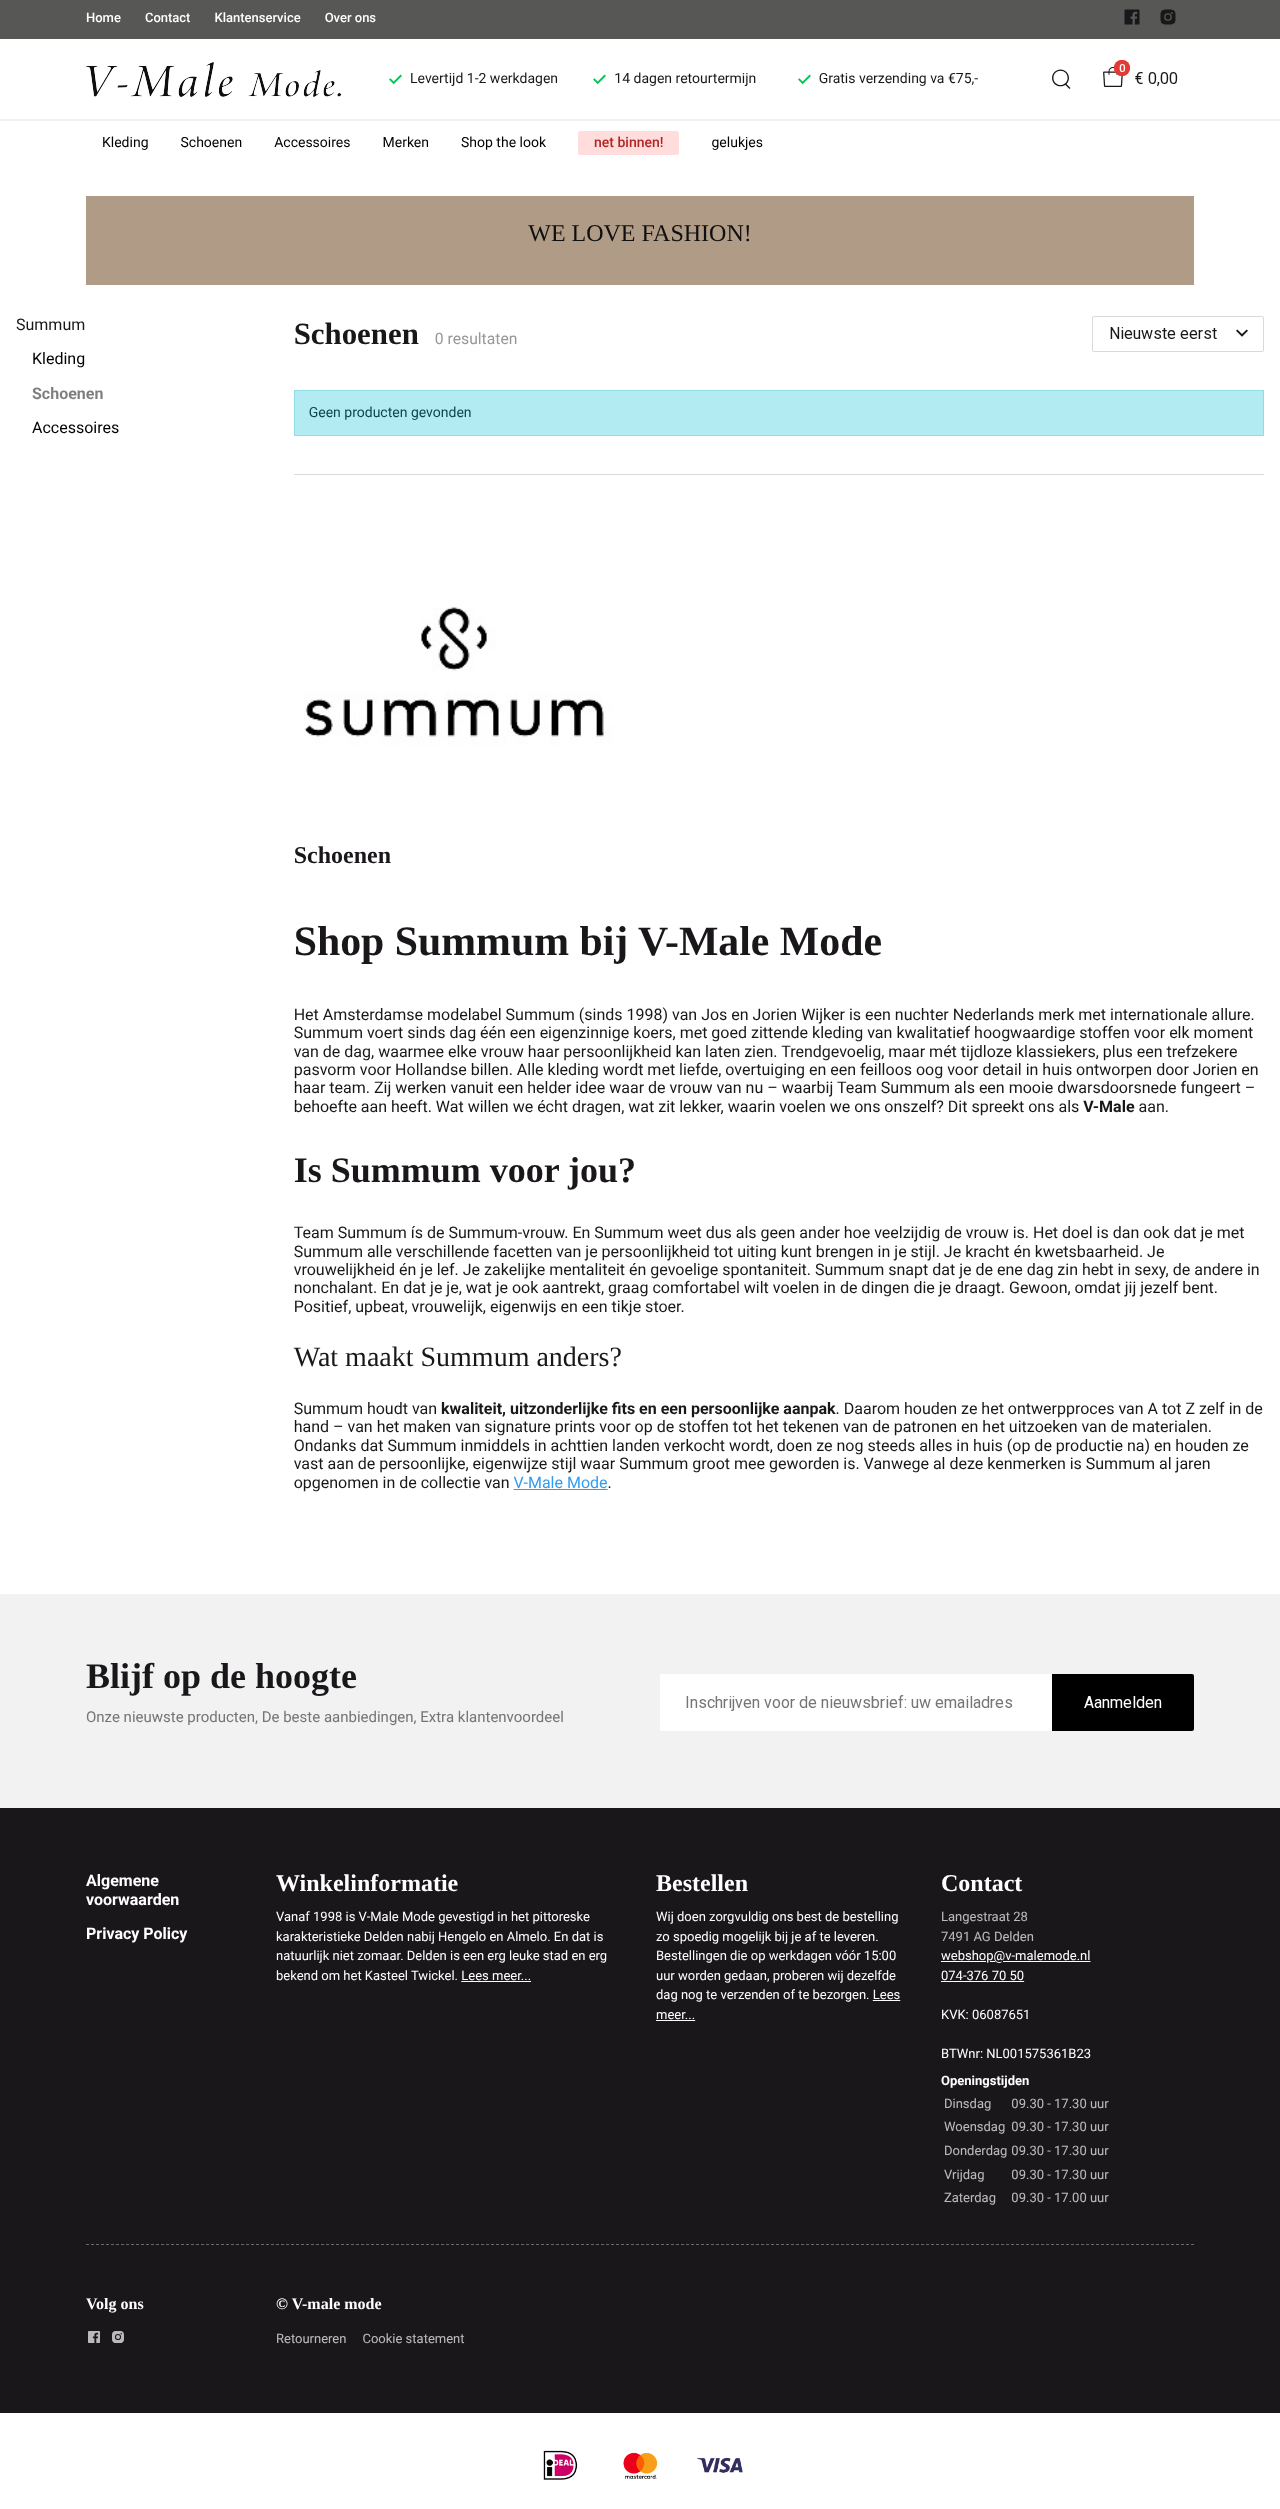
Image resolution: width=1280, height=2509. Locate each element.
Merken (406, 143)
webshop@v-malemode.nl (1015, 1956)
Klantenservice (257, 18)
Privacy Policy (136, 1933)
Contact (168, 18)
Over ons (350, 18)
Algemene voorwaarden (132, 1889)
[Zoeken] (1061, 79)
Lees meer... (496, 1976)
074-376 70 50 (982, 1976)
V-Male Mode (561, 1482)
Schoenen (212, 143)
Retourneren (311, 2339)
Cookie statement (413, 2339)
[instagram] (1168, 21)
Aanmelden (1123, 1702)
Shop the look (503, 143)
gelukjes (737, 143)
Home (103, 18)
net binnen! (628, 143)
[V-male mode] (213, 78)
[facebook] (1132, 21)
